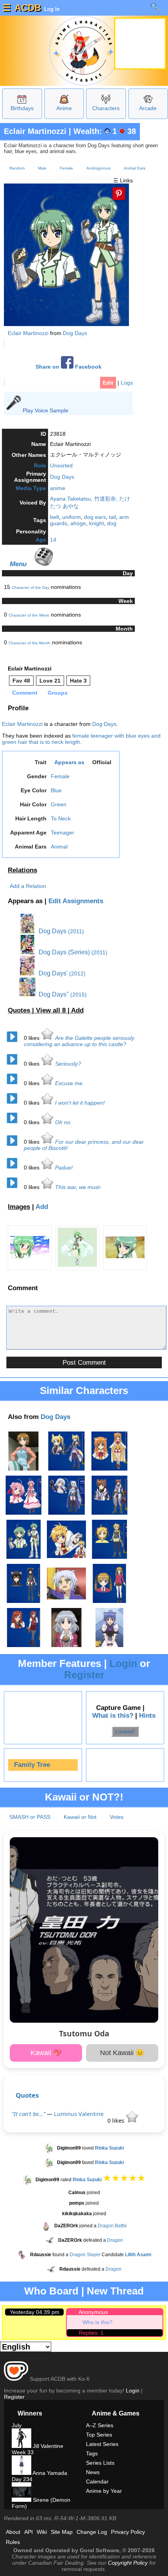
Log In (51, 9)
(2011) (76, 931)
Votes (117, 1817)
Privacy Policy (128, 2532)
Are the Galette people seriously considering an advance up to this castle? (79, 1041)
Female (66, 168)
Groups (58, 693)
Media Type (31, 488)
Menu (18, 564)
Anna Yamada (49, 2473)
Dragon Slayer (85, 2255)
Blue (56, 790)
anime (58, 488)
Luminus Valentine (79, 2114)
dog (112, 523)
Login (123, 1663)
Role (40, 465)
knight (97, 523)
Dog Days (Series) (63, 952)
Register (84, 1675)
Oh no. (63, 1122)
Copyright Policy (128, 2563)
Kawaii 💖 (46, 2053)
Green (59, 804)
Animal (59, 847)
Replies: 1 (91, 2333)
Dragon (115, 2240)
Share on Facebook (69, 367)
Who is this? (97, 2322)
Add (77, 1010)
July (17, 2425)
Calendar (97, 2482)
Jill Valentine (47, 2446)
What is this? (113, 1716)
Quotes (27, 2095)
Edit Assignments (76, 901)
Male (42, 168)
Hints (147, 1716)
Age (41, 540)
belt (55, 517)
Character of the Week (29, 615)
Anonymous (93, 2312)
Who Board (51, 2291)
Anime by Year (104, 2491)
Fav (21, 681)
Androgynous (98, 168)
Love (50, 681)
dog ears (95, 517)
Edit (108, 383)
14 (53, 540)
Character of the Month (29, 643)
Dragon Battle (112, 2226)
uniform (71, 517)
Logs (127, 383)
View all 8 (52, 1010)
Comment (25, 693)
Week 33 (23, 2452)
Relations (22, 870)
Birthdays (22, 108)
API (29, 2532)
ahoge (78, 523)
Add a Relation (28, 886)
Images (19, 1207)
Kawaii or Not (80, 1817)
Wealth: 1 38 (105, 131)
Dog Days (75, 333)
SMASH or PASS (30, 1817)
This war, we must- (78, 1187)
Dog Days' (52, 973)
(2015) (79, 995)
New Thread (115, 2291)
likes (32, 1038)
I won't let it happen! (80, 1103)
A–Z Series (100, 2425)
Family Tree (32, 1765)
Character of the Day (30, 587)
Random (17, 168)
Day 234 (22, 2479)
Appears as (69, 762)
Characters (106, 108)
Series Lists (100, 2463)
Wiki (42, 2532)
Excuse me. (70, 1083)
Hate (78, 681)
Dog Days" (53, 994)
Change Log (92, 2532)
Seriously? (68, 1064)
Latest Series (102, 2444)
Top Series (99, 2435)
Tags (92, 2453)
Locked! (125, 1731)
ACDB (28, 8)
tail (113, 517)
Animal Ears (135, 168)
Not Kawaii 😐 (122, 2053)
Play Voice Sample (46, 410)
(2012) (77, 973)
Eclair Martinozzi (35, 131)
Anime (64, 108)
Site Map (62, 2532)
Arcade (148, 108)
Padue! (64, 1168)
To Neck (61, 818)
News (93, 2472)
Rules (13, 2542)
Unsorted (61, 465)
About (13, 2532)
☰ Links (123, 180)
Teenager (63, 833)
